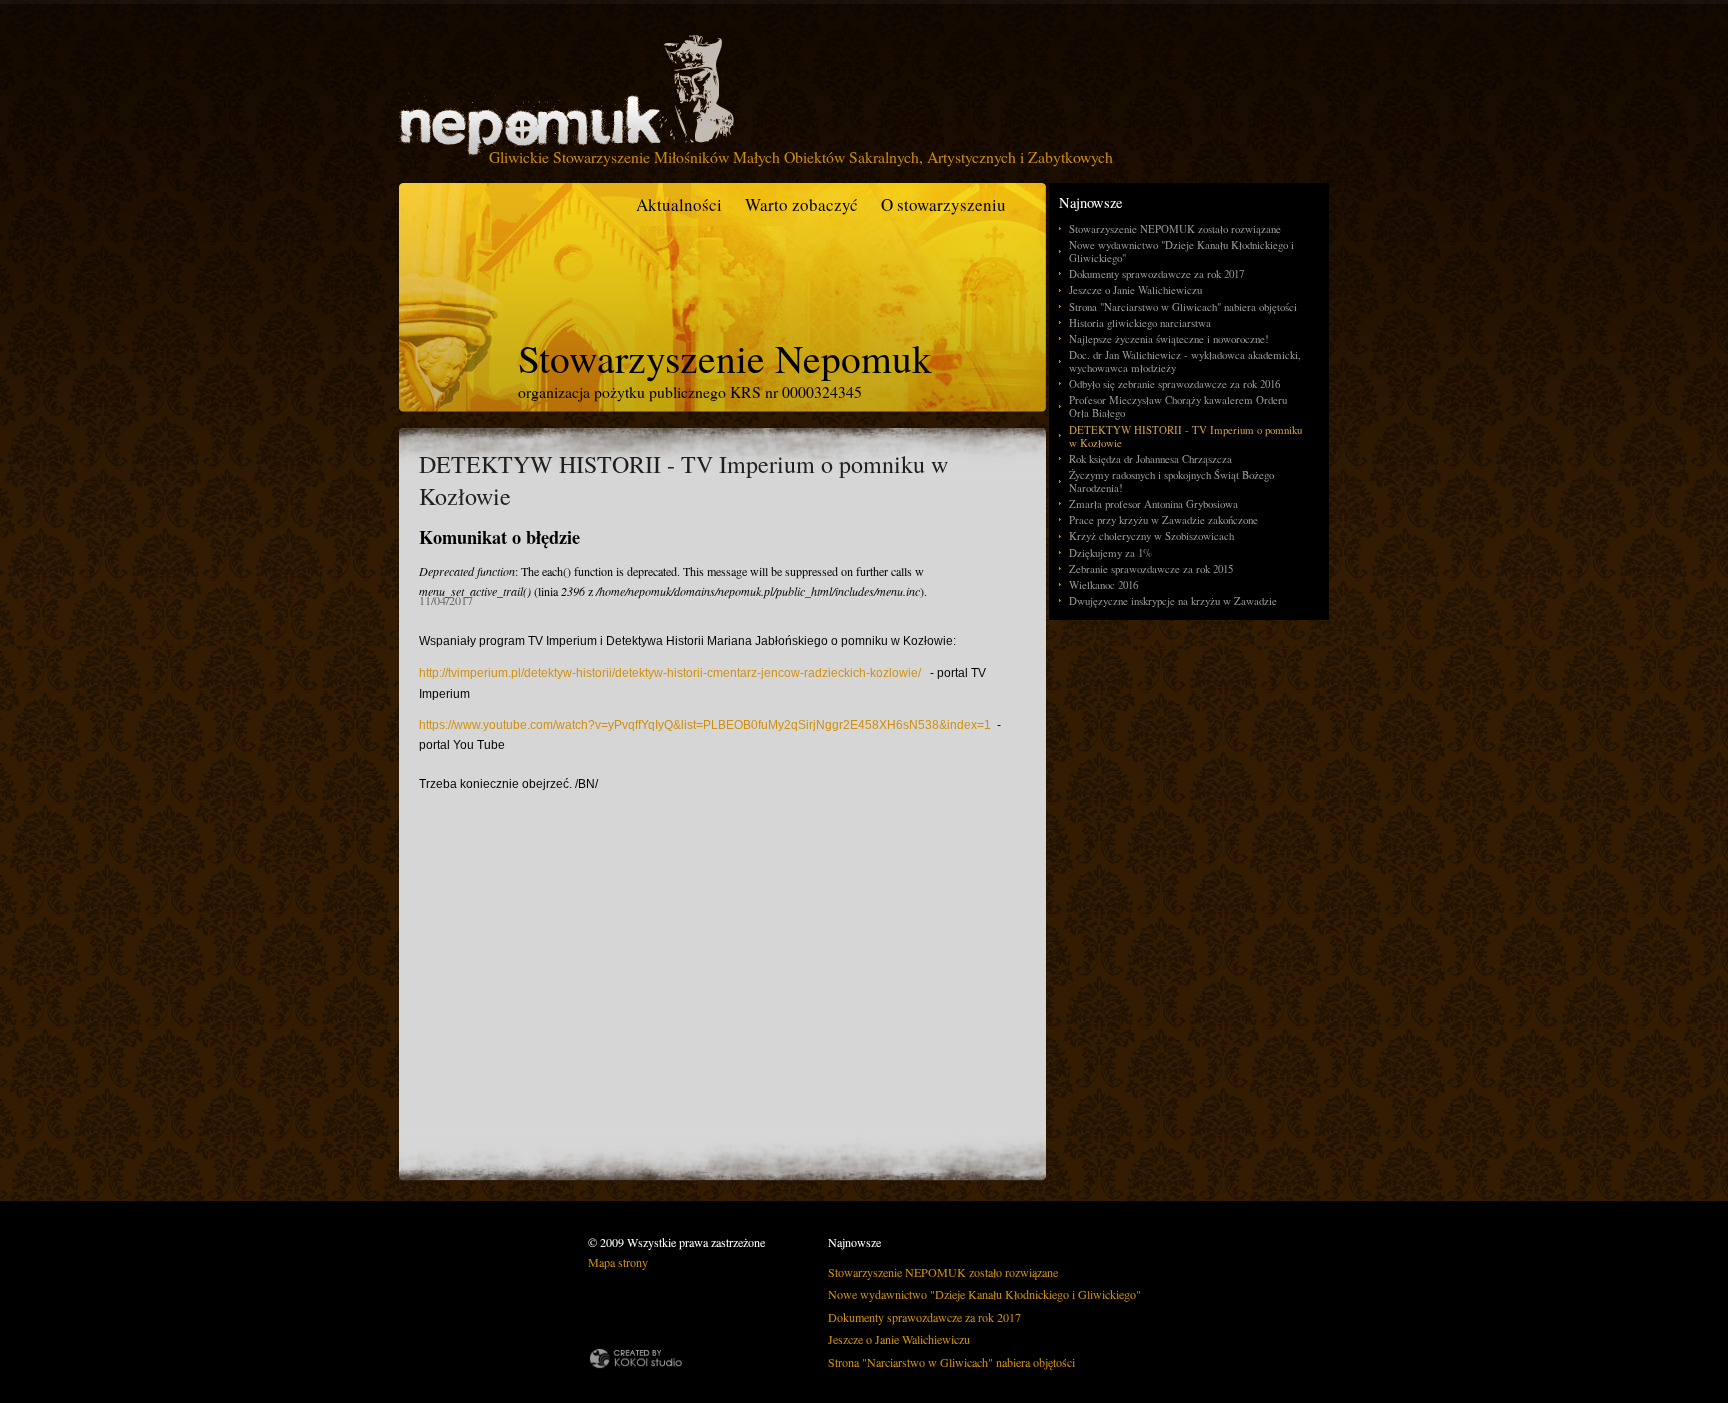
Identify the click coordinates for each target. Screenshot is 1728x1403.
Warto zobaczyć (801, 204)
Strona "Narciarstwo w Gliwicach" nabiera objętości (1183, 306)
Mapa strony (618, 1262)
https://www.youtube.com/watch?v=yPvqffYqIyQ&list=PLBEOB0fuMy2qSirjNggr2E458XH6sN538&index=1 (705, 725)
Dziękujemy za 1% (1110, 552)
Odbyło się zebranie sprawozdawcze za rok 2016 (1174, 383)
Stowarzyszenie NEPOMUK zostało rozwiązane (1175, 228)
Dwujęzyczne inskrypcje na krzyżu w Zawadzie (1173, 600)
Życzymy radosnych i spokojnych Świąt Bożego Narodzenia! (1171, 481)
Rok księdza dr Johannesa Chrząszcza (1150, 458)
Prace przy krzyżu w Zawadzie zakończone (1163, 519)
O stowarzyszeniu (943, 204)
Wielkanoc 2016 (1103, 584)
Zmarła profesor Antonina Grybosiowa (1153, 503)
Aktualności (679, 204)
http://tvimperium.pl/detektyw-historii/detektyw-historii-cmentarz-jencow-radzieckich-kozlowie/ (670, 673)
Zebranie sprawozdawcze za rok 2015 (1151, 568)
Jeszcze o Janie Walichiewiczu (1135, 289)
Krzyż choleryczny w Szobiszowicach (1151, 535)
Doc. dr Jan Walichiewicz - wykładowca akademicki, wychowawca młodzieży (1185, 361)
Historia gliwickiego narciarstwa (1140, 322)
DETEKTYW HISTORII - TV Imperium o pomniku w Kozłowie (1185, 436)
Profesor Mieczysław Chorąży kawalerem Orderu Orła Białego (1178, 406)
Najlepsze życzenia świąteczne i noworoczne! (1169, 338)
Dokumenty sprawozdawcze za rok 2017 (1156, 273)
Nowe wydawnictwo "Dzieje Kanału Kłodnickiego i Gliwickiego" (1181, 251)
